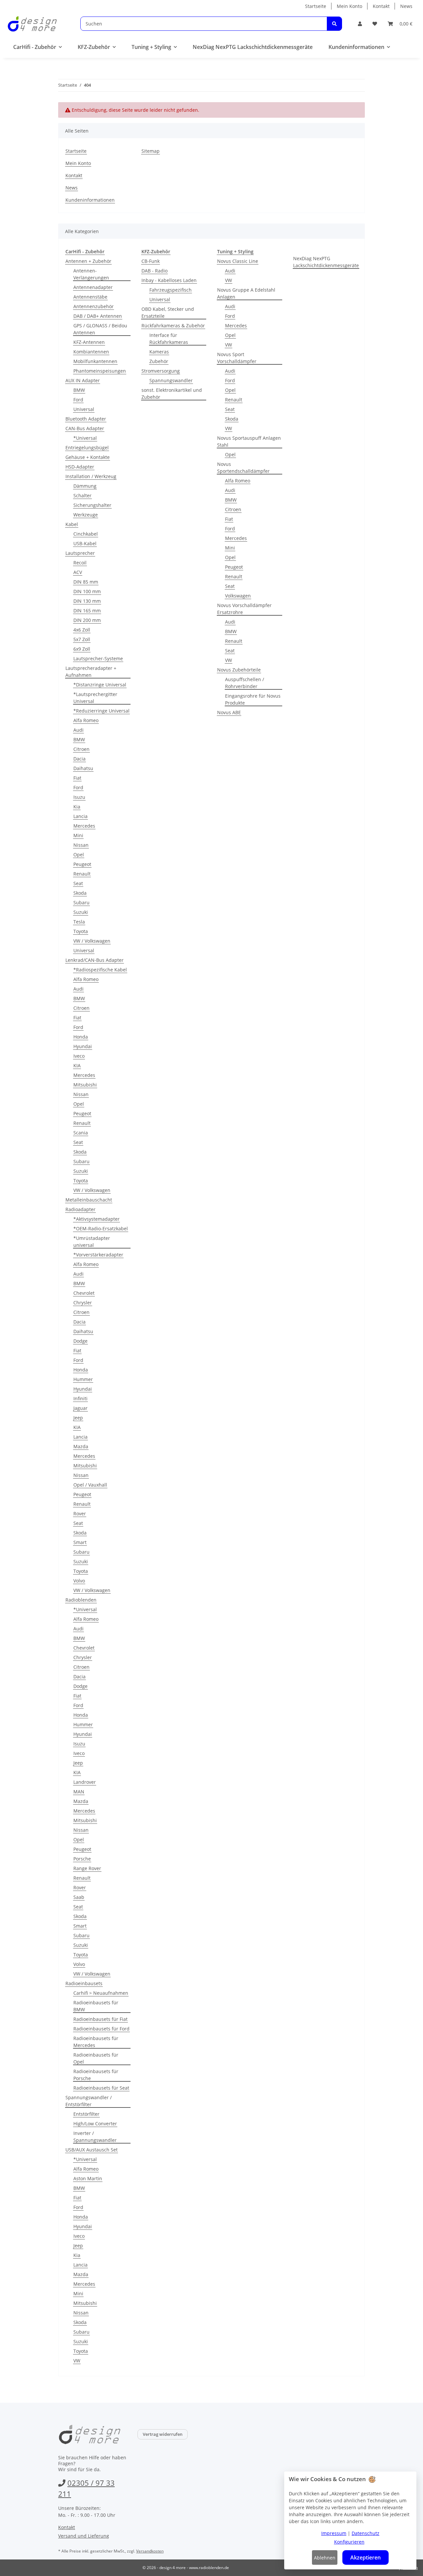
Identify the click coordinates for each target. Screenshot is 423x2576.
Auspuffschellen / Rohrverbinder (245, 683)
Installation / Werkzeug (91, 476)
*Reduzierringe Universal (101, 711)
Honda (81, 1037)
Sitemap (151, 151)
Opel (79, 855)
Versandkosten (150, 2551)
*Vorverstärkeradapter (98, 1255)
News (406, 6)
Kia (77, 807)
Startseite (316, 6)
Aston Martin (88, 2178)
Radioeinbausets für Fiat (100, 2019)
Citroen (81, 749)
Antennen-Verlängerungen (91, 274)
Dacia (79, 759)
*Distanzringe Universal (100, 685)
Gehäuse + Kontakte (88, 457)
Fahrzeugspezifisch (171, 290)
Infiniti (80, 1398)
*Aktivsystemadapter (96, 1219)
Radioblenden (81, 1600)
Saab (79, 1897)
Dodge (80, 1341)
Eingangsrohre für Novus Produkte (253, 699)
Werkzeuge (86, 515)
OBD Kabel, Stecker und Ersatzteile (168, 312)
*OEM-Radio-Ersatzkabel (101, 1228)
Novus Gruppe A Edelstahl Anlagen (246, 293)
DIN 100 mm (87, 591)
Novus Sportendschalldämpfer (243, 468)
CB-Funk (151, 261)
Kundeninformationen (90, 200)
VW (77, 2361)
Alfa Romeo (86, 720)
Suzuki (81, 912)
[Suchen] (334, 24)
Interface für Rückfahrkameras (169, 339)
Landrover (85, 1782)
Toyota (81, 931)
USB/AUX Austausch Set (92, 2150)
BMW (79, 390)
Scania (81, 1133)
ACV (78, 572)
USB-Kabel (85, 543)
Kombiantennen (91, 352)
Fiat (77, 778)
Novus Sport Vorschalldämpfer (237, 358)
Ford (78, 400)
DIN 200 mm (87, 620)
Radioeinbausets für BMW (96, 2006)
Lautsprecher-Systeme (98, 658)
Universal (84, 409)
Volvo (79, 1581)
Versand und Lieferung (84, 2536)
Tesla (79, 922)
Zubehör (159, 361)
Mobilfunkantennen (95, 361)
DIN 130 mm (87, 601)
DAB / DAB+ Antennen (98, 316)
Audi (78, 730)
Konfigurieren (349, 2542)
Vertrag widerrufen (163, 2434)
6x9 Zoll (82, 649)
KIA (77, 1065)
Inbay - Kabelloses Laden (169, 280)
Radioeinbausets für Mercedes (96, 2042)
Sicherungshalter (92, 505)
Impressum (334, 2533)
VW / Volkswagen (92, 941)
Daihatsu (83, 768)
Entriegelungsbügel (87, 448)
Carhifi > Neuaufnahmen (101, 1993)
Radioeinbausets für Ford (101, 2029)
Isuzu (79, 797)
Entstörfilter (86, 2114)
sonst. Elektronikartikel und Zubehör (172, 393)
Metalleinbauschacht (89, 1200)
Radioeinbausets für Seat (101, 2088)
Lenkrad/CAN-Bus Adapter (95, 960)
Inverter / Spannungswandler (95, 2137)
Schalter (82, 495)
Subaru (81, 902)
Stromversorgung (161, 371)
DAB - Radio (154, 271)
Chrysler (83, 1303)
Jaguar (80, 1408)
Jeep (78, 1418)
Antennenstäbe (90, 297)
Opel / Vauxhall (90, 1485)
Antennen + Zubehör (88, 261)
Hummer (83, 1379)
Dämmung (85, 486)
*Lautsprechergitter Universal (95, 698)
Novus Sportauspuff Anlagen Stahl (249, 441)
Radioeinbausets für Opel (96, 2058)
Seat (78, 883)
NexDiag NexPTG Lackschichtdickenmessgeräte (326, 262)
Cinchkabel (86, 534)
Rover (80, 1513)
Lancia (80, 816)
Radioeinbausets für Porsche (96, 2075)
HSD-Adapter (80, 467)
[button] (360, 24)
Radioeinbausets (84, 1983)
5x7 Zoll (82, 639)
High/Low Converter (95, 2124)
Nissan (81, 845)
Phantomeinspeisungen (100, 371)
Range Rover (87, 1868)
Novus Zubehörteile (239, 670)
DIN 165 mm (87, 611)
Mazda (81, 1446)
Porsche (82, 1859)
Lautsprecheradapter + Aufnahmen (91, 672)
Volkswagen (238, 596)
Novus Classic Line (238, 261)
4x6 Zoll (82, 630)
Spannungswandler (171, 380)
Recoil (80, 563)
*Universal (85, 438)
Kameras (159, 352)
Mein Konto (349, 6)
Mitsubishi (85, 1085)
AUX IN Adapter (83, 380)
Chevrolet (84, 1293)
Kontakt (381, 6)
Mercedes (84, 826)
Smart (80, 1542)
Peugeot (82, 864)
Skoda (80, 893)
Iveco (79, 1056)
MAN (79, 1792)
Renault (82, 874)
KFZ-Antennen (89, 342)
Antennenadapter (93, 287)
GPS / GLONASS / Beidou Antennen (100, 329)
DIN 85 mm (86, 582)
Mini (78, 835)
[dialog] (350, 2520)
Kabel (72, 524)
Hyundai (83, 1046)
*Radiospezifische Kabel (100, 970)
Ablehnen (325, 2558)
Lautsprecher (80, 553)
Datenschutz (365, 2533)
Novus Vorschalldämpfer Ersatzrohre (244, 609)
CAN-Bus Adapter (85, 428)
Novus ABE (229, 712)
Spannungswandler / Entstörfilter (89, 2101)
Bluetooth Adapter (86, 419)
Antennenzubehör (94, 306)
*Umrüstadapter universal (92, 1242)
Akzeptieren (365, 2557)
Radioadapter (80, 1209)
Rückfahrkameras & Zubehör (173, 326)
